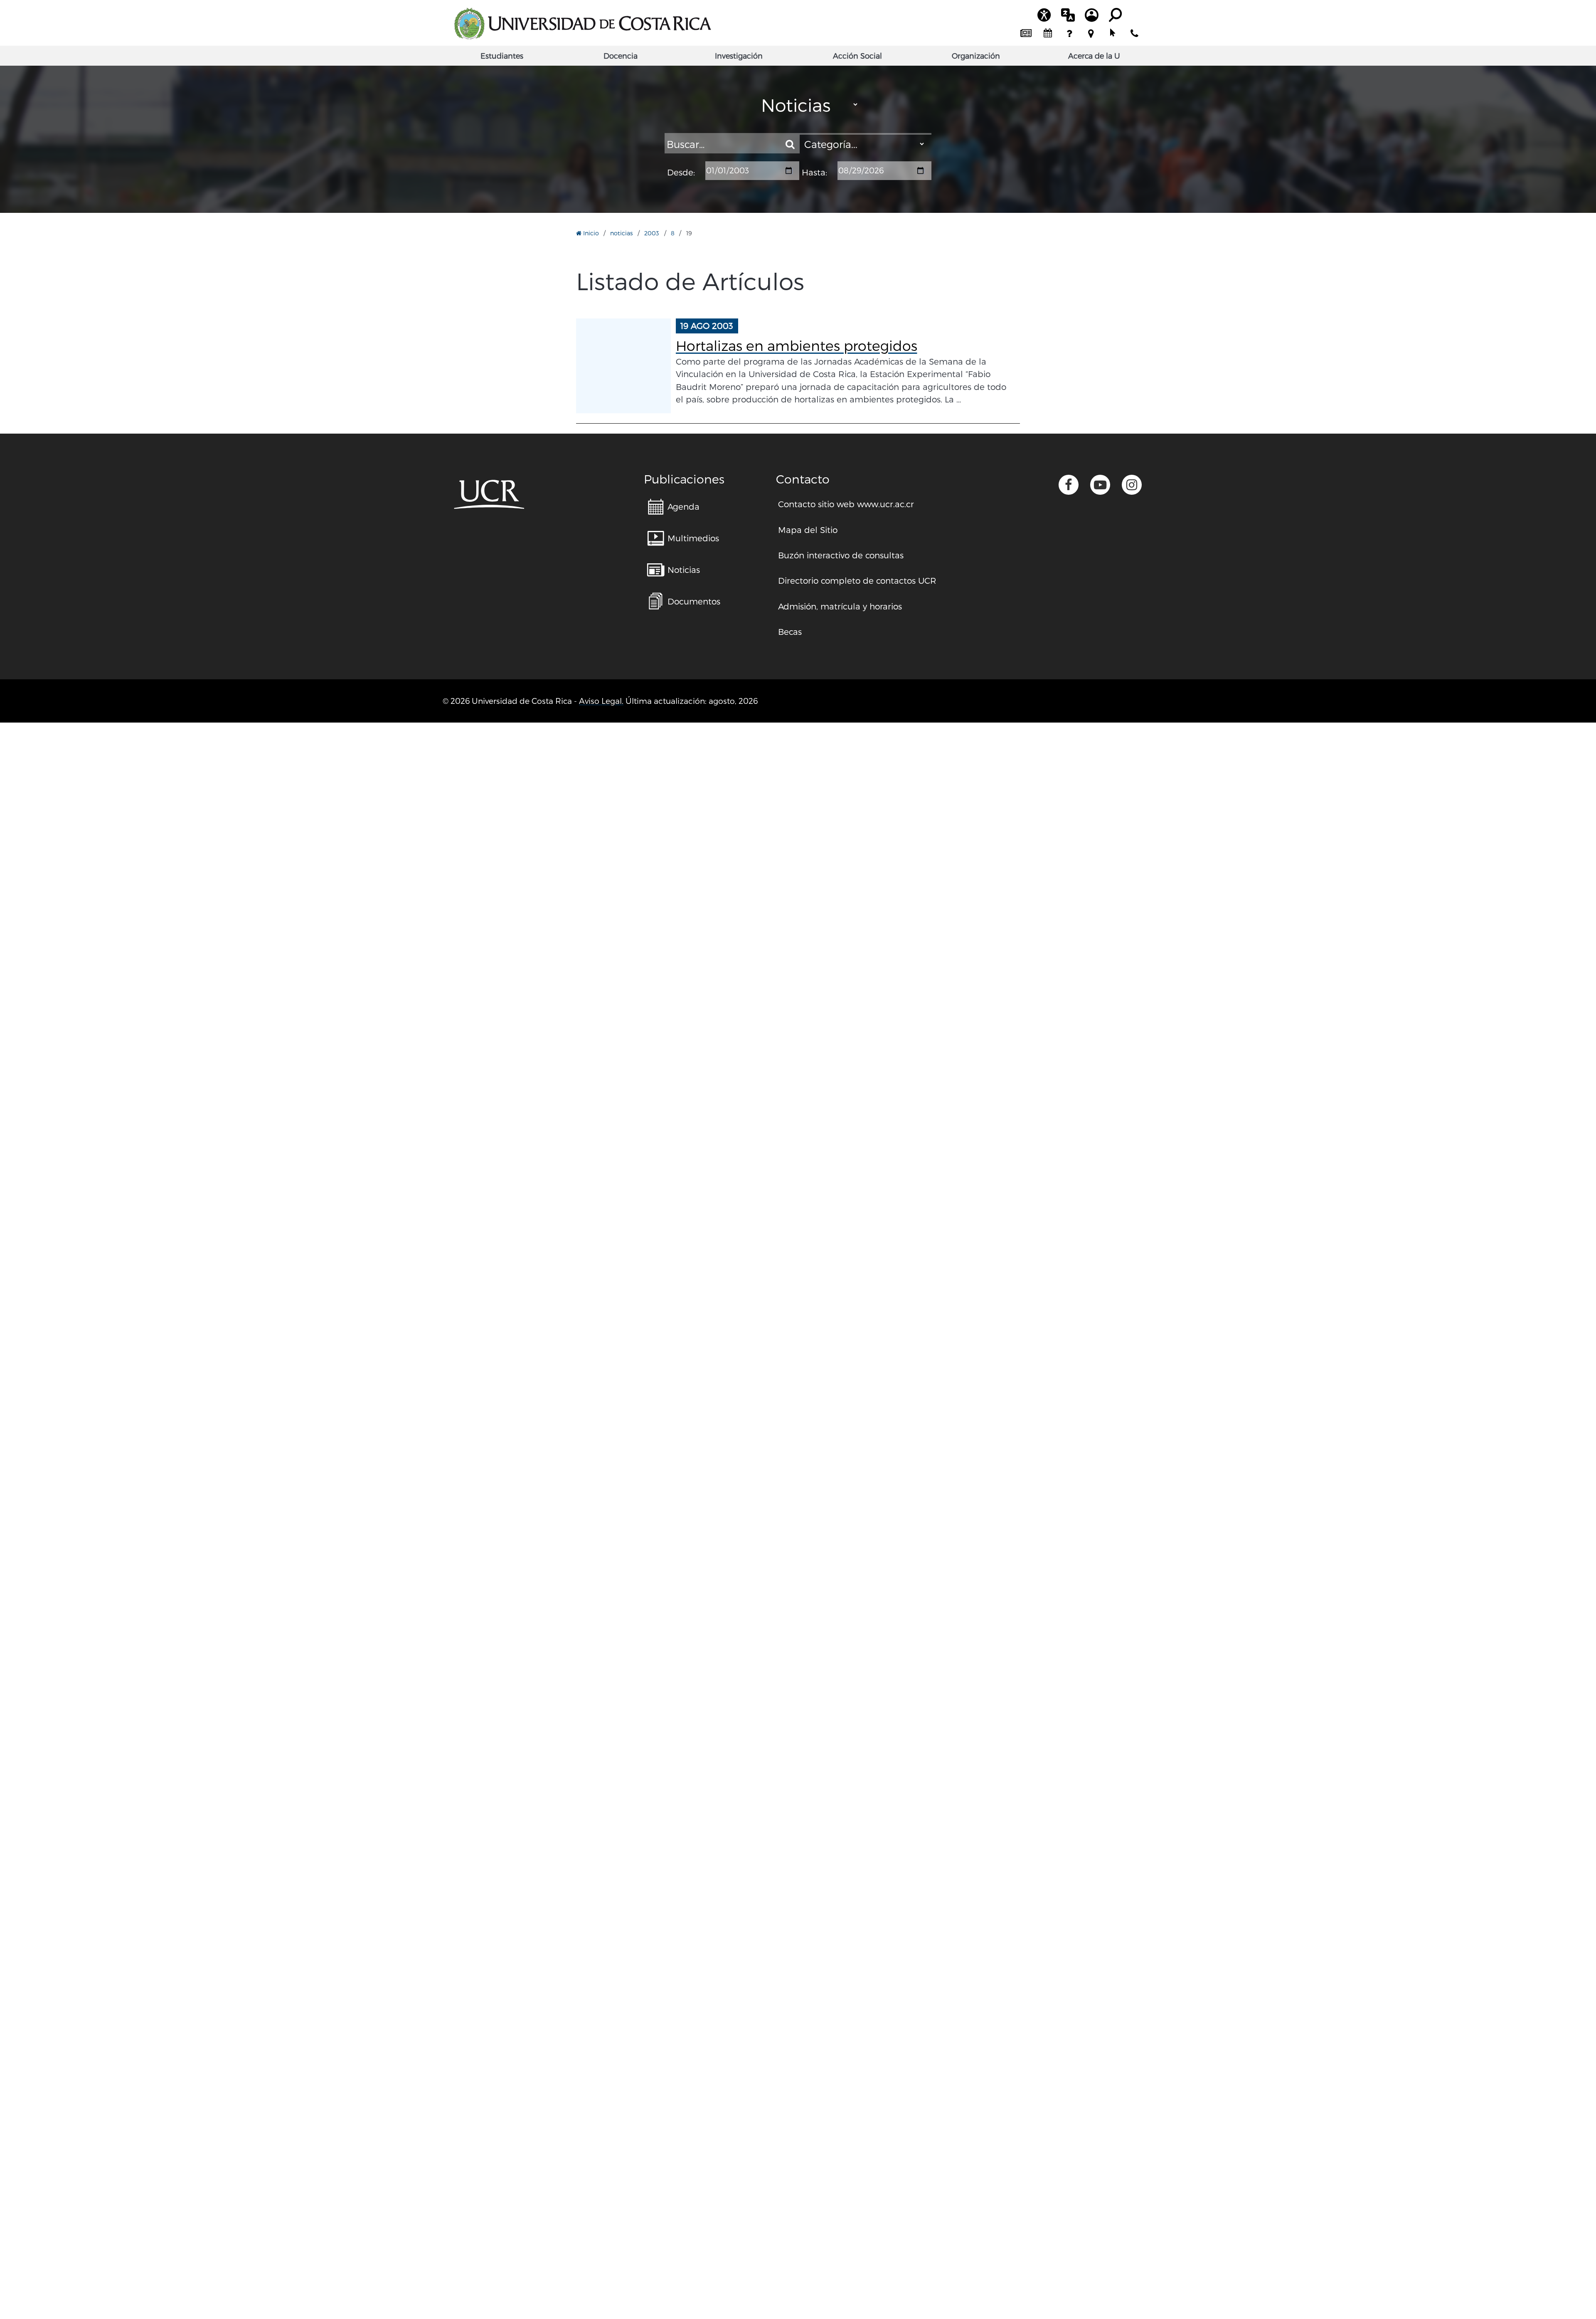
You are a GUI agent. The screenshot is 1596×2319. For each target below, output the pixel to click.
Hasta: (814, 173)
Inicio (590, 233)
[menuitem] (1026, 34)
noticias (621, 233)
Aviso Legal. (601, 701)
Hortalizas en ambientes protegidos (797, 345)
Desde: (681, 173)
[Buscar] (790, 144)
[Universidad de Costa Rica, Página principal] (582, 24)
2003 (652, 233)
